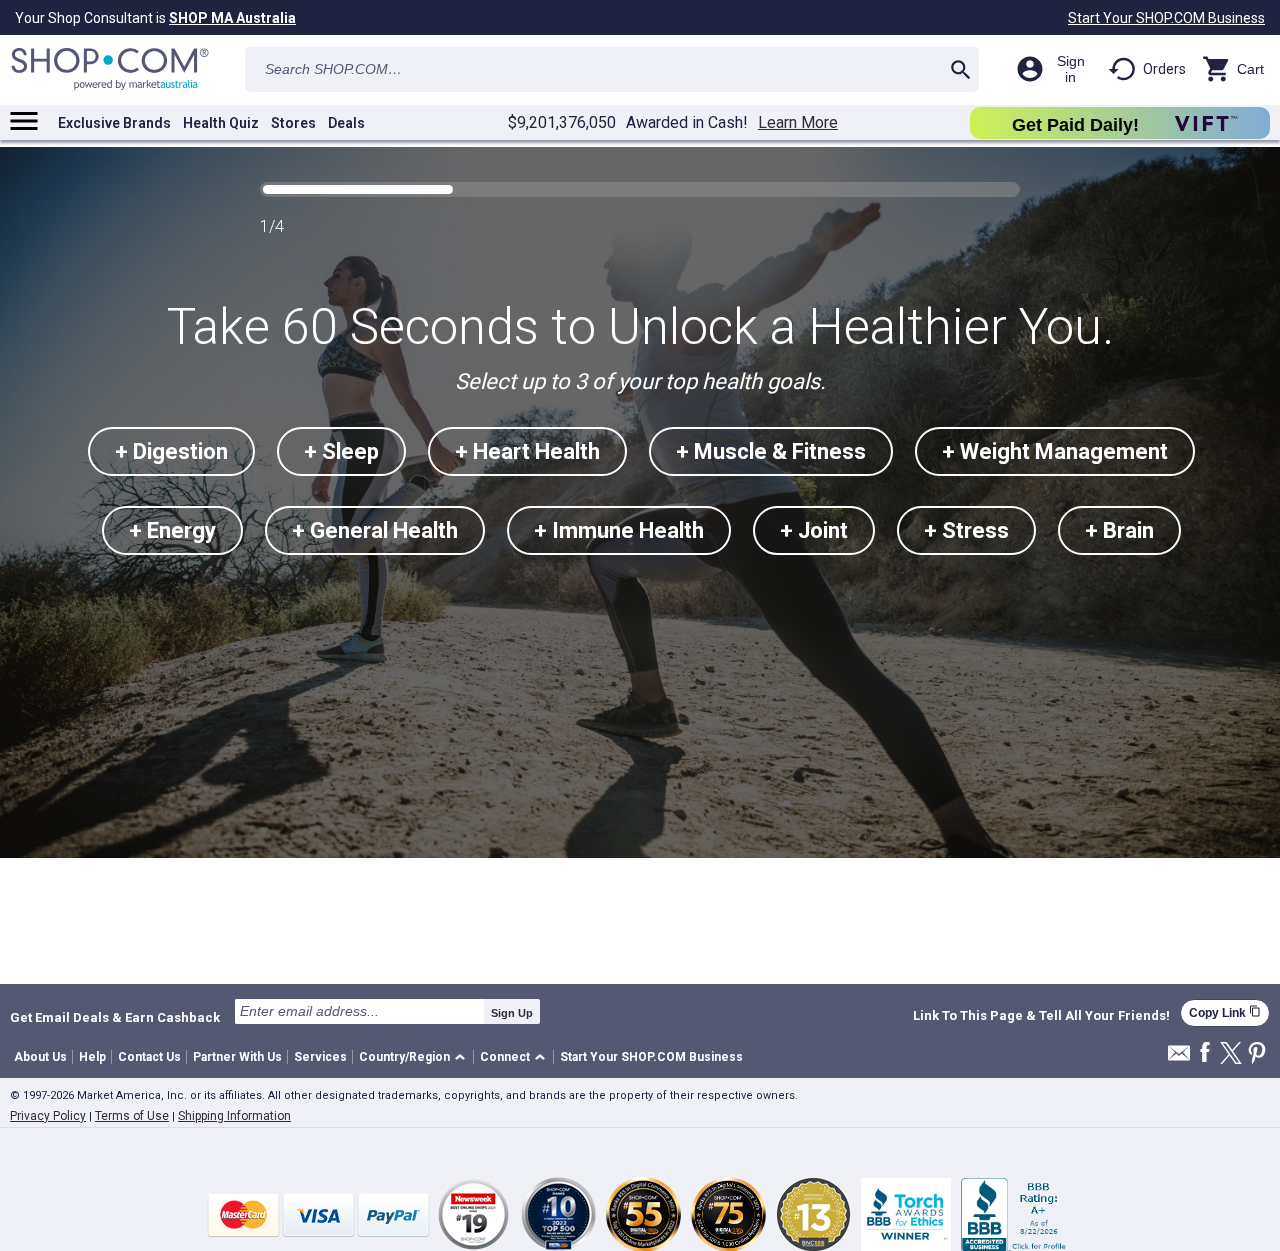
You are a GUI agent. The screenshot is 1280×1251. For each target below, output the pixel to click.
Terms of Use (132, 1116)
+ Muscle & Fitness (771, 451)
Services (320, 1057)
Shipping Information (234, 1116)
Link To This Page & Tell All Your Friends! (1041, 1016)
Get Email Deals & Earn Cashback (115, 1017)
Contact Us (149, 1057)
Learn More (798, 123)
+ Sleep (341, 451)
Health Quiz (221, 123)
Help (92, 1057)
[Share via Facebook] (1205, 1053)
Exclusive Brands (114, 123)
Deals (346, 123)
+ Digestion (171, 451)
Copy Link (1225, 1012)
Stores (293, 123)
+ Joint (814, 530)
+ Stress (966, 530)
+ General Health (375, 530)
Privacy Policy (48, 1116)
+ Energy (172, 530)
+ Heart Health (527, 451)
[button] (415, 1057)
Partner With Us (237, 1057)
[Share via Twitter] (1231, 1054)
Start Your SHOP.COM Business (1166, 18)
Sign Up (512, 1013)
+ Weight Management (1055, 451)
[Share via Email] (1179, 1058)
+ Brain (1119, 530)
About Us (40, 1057)
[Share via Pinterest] (1257, 1054)
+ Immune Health (619, 530)
